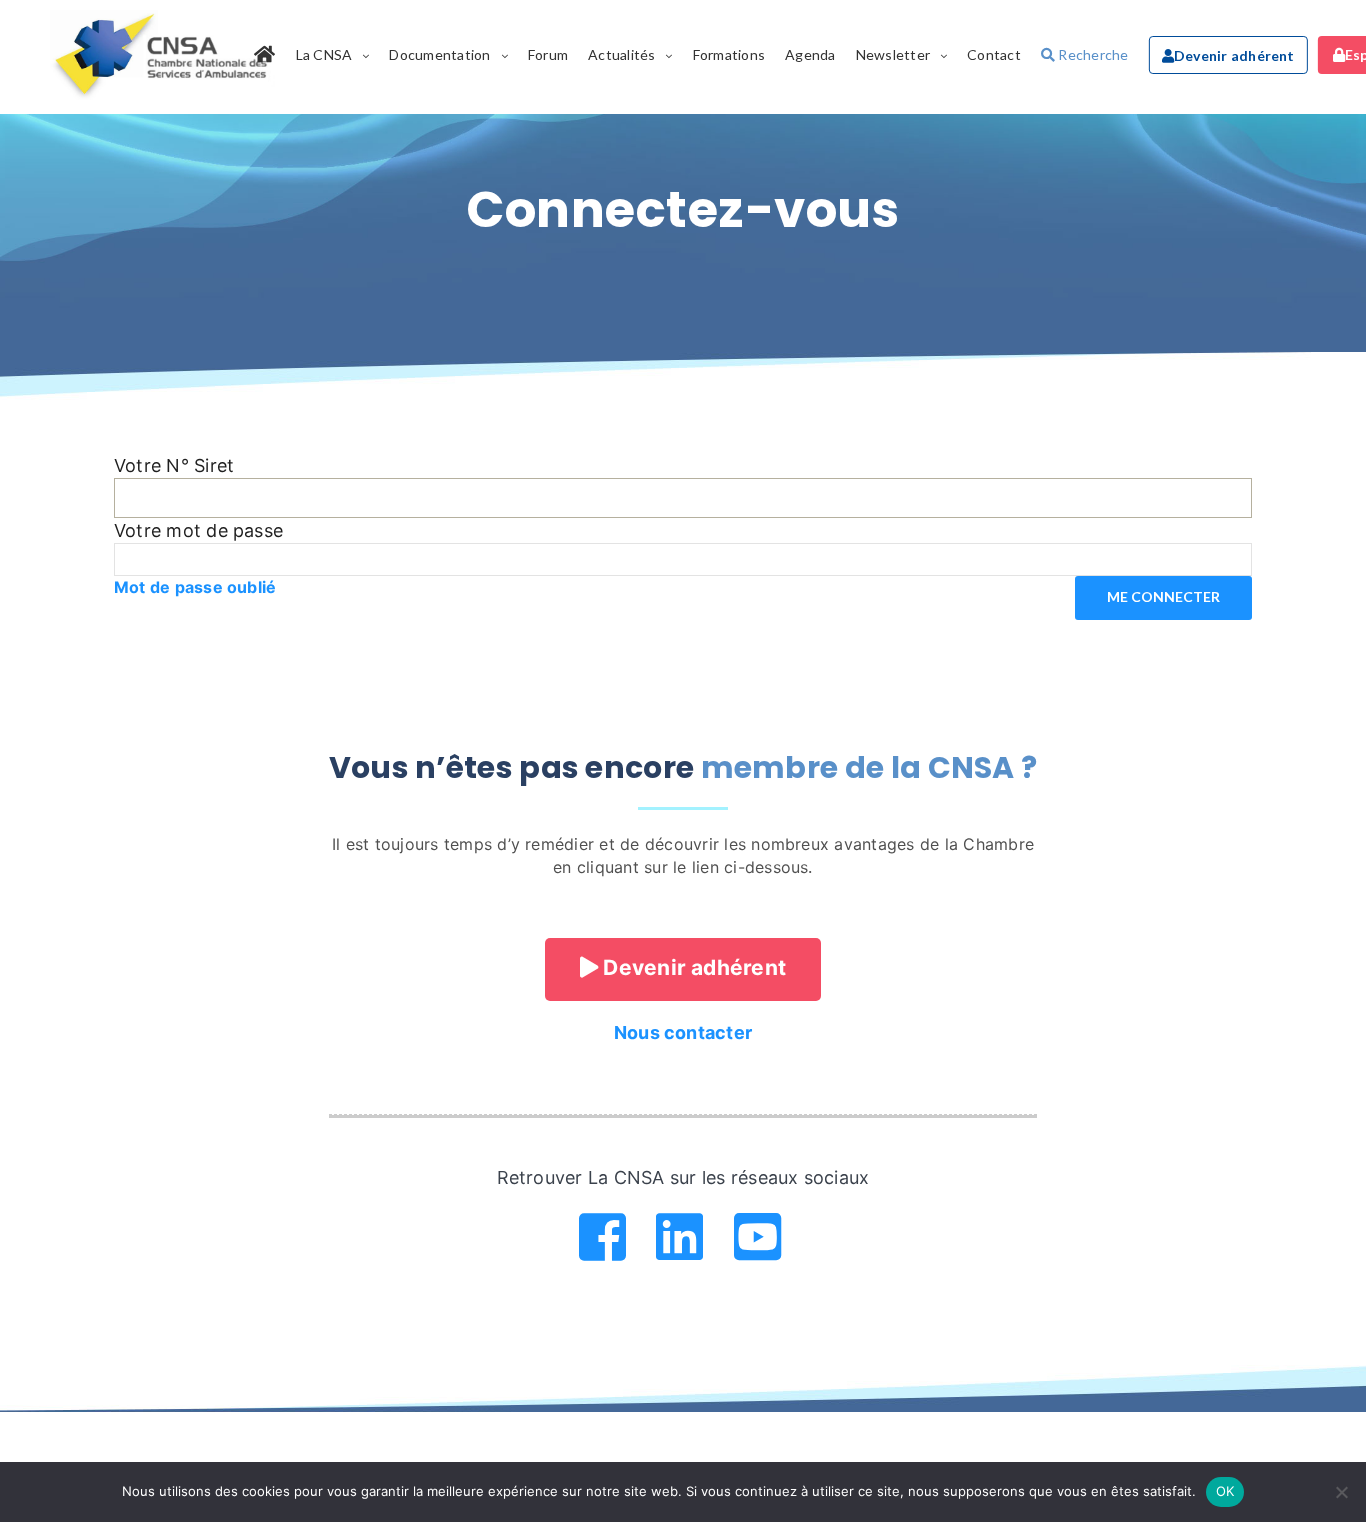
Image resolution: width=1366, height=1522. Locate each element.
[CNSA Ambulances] (164, 55)
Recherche (1091, 54)
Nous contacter (683, 1032)
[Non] (1341, 1492)
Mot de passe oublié (195, 587)
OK (1225, 1491)
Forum (548, 54)
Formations (729, 54)
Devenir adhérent (1234, 55)
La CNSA (324, 54)
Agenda (810, 54)
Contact (994, 54)
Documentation (439, 54)
